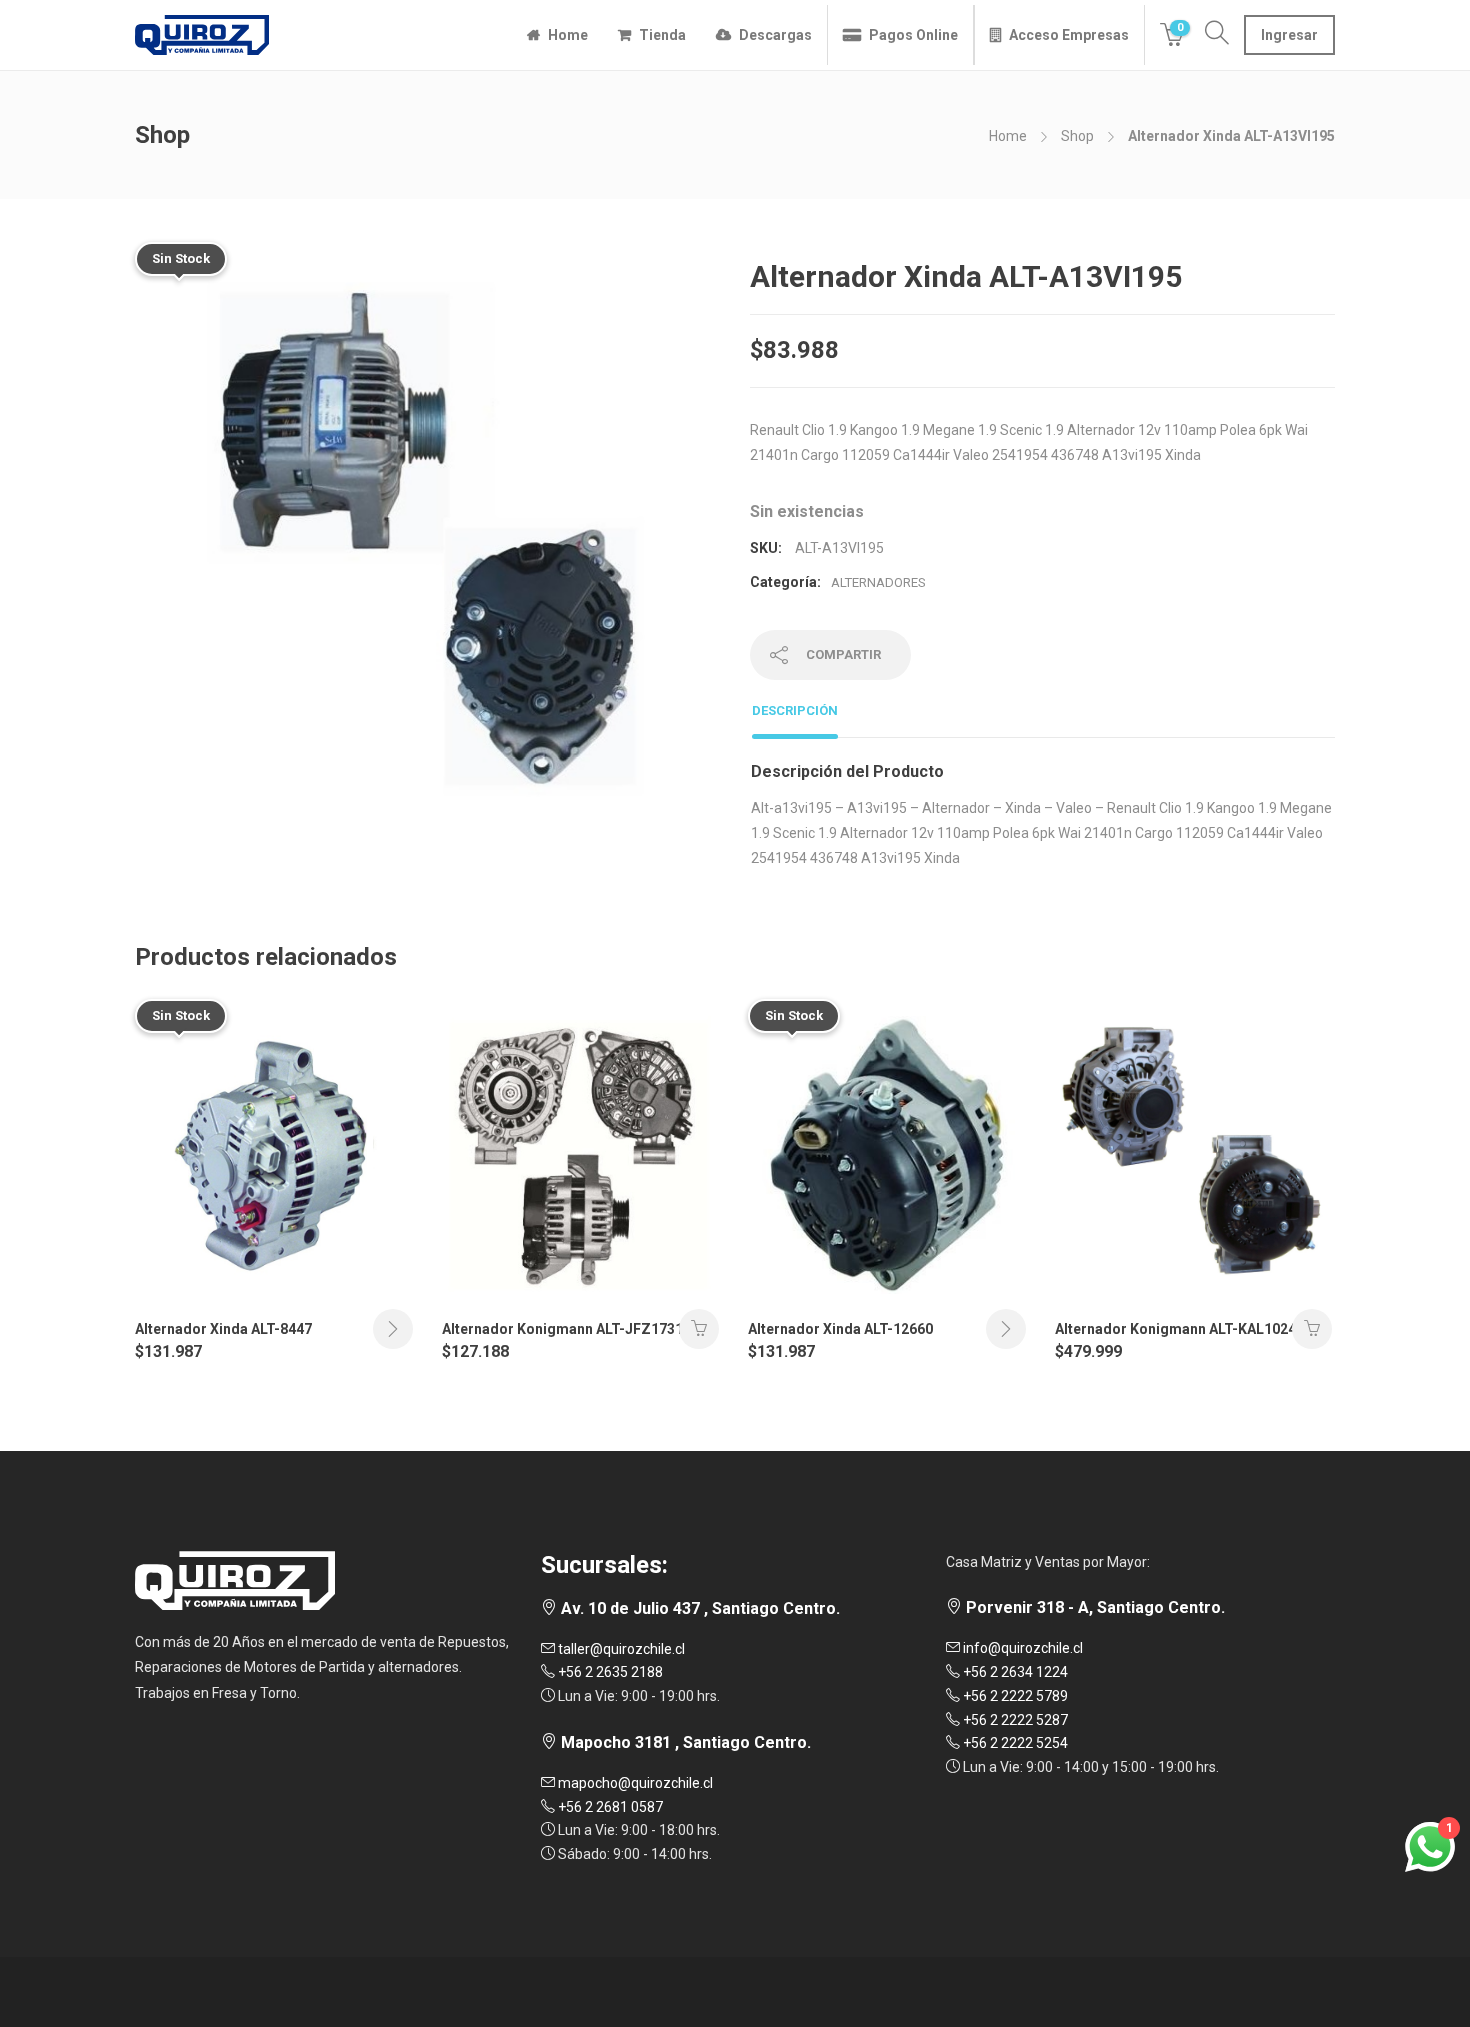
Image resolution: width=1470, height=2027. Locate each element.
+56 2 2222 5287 (1014, 1720)
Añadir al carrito (699, 1329)
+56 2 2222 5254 (1014, 1743)
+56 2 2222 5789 (1014, 1696)
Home (568, 35)
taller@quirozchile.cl (620, 1649)
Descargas (775, 35)
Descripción (795, 710)
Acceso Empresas (1069, 35)
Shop (1077, 136)
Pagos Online (913, 35)
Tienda (662, 35)
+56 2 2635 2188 (609, 1672)
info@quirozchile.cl (1021, 1648)
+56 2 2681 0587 (609, 1807)
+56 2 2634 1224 (1014, 1672)
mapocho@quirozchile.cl (634, 1783)
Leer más (393, 1329)
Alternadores (878, 582)
